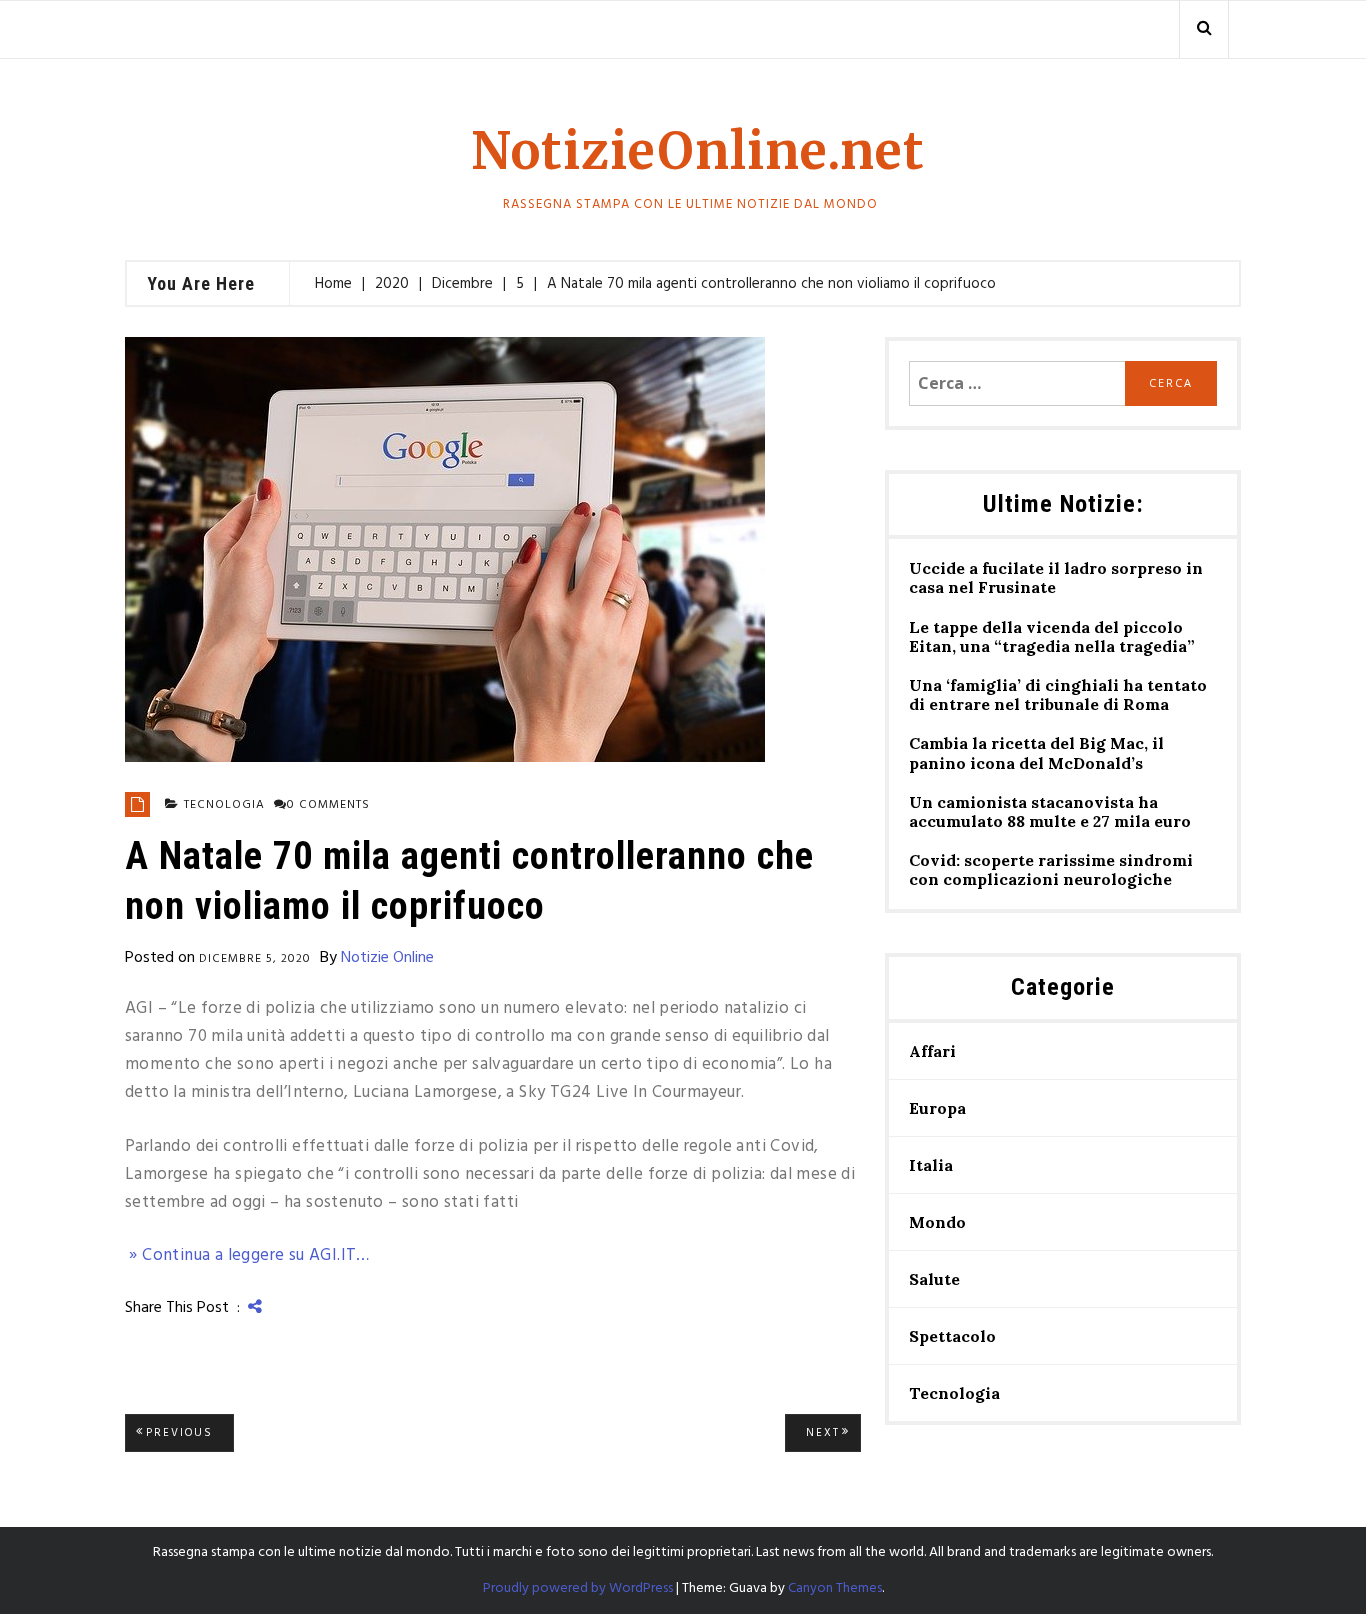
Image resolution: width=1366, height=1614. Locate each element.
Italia (931, 1165)
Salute (934, 1279)
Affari (932, 1051)
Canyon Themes (835, 1588)
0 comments (328, 805)
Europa (937, 1108)
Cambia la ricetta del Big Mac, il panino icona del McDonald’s (1036, 753)
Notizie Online (387, 958)
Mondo (937, 1222)
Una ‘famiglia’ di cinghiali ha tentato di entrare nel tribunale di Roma (1058, 695)
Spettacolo (952, 1336)
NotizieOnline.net (698, 151)
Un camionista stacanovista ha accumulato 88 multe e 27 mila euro (1050, 812)
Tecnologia (224, 805)
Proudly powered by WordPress (578, 1588)
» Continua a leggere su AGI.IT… (247, 1255)
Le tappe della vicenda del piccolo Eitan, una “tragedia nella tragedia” (1052, 637)
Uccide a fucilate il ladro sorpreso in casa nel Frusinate (1056, 578)
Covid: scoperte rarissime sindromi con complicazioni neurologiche (1051, 870)
